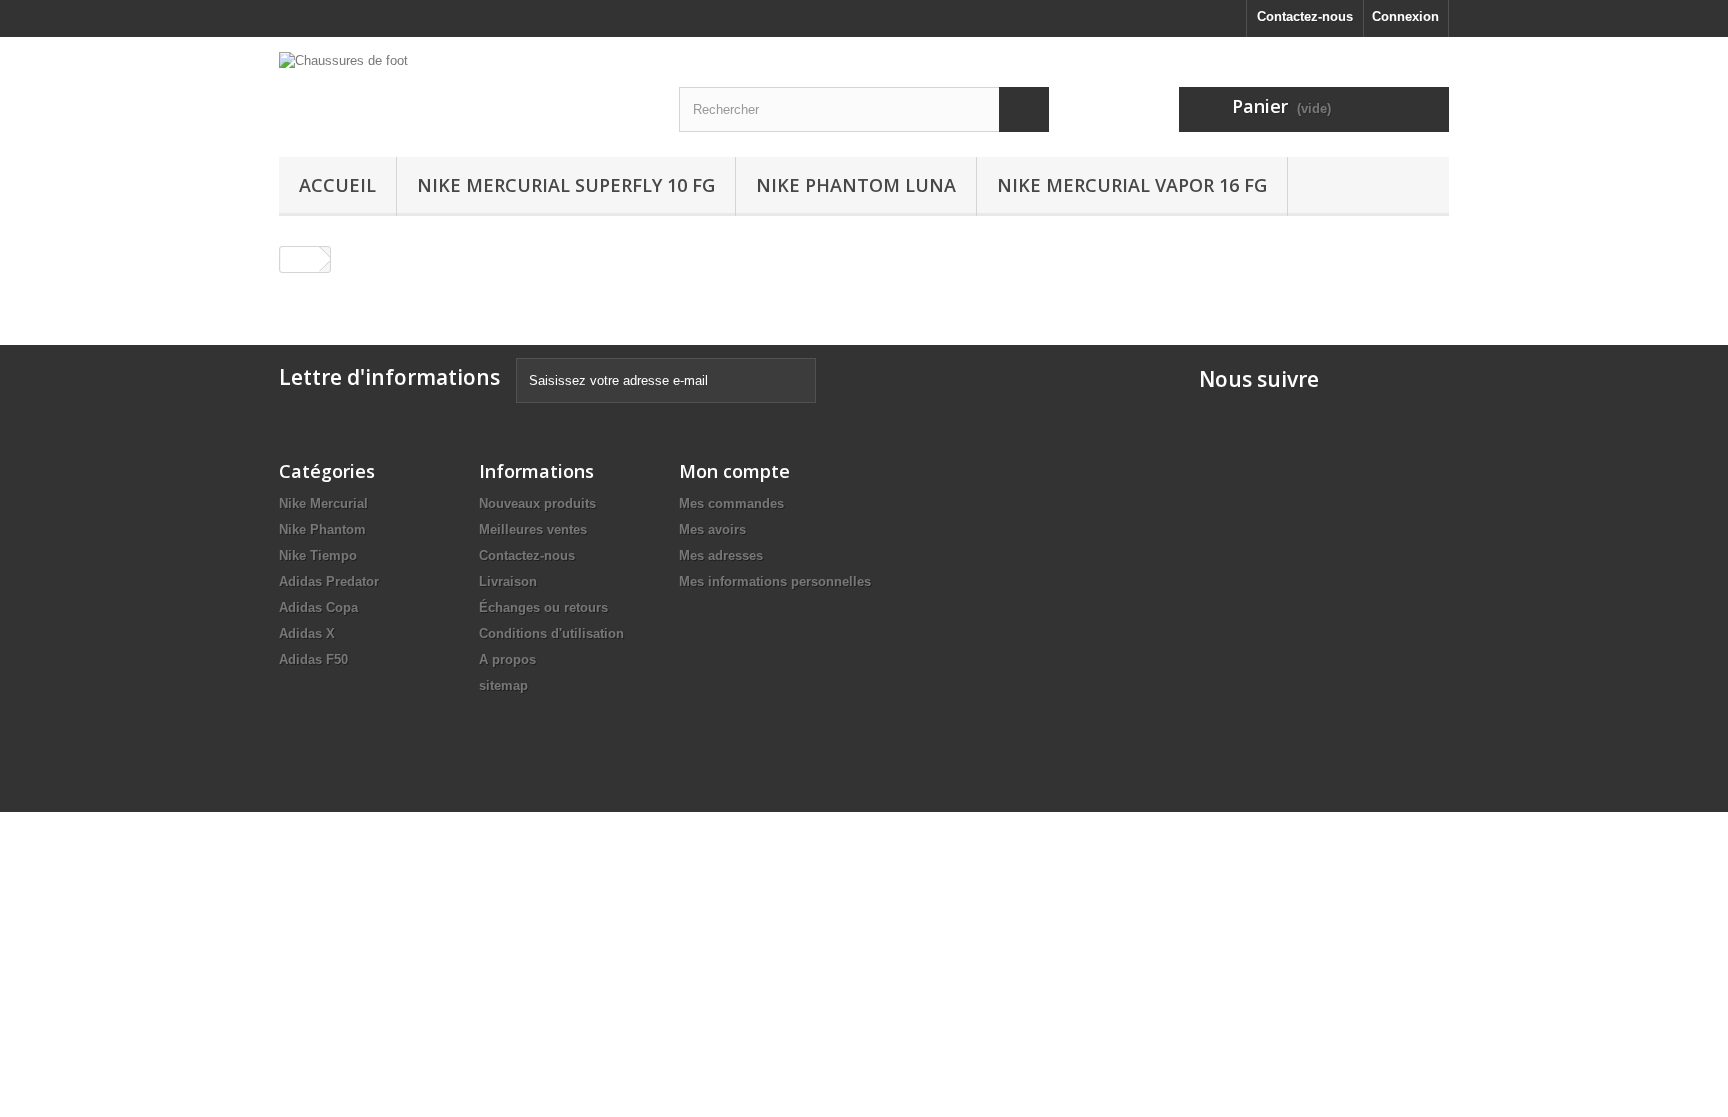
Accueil (337, 185)
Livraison (508, 581)
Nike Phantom (322, 529)
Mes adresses (721, 555)
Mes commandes (731, 503)
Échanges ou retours (543, 607)
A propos (507, 659)
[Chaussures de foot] (464, 88)
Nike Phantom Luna (856, 185)
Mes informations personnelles (775, 581)
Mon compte (734, 471)
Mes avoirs (712, 529)
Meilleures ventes (533, 529)
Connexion (1405, 16)
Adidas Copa (318, 607)
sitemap (503, 685)
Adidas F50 (313, 659)
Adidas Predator (329, 581)
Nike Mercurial (323, 503)
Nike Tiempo (318, 555)
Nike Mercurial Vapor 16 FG (1132, 185)
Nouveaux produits (537, 503)
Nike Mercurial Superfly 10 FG (566, 185)
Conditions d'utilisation (551, 633)
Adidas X (307, 633)
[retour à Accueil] (300, 259)
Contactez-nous (1305, 16)
